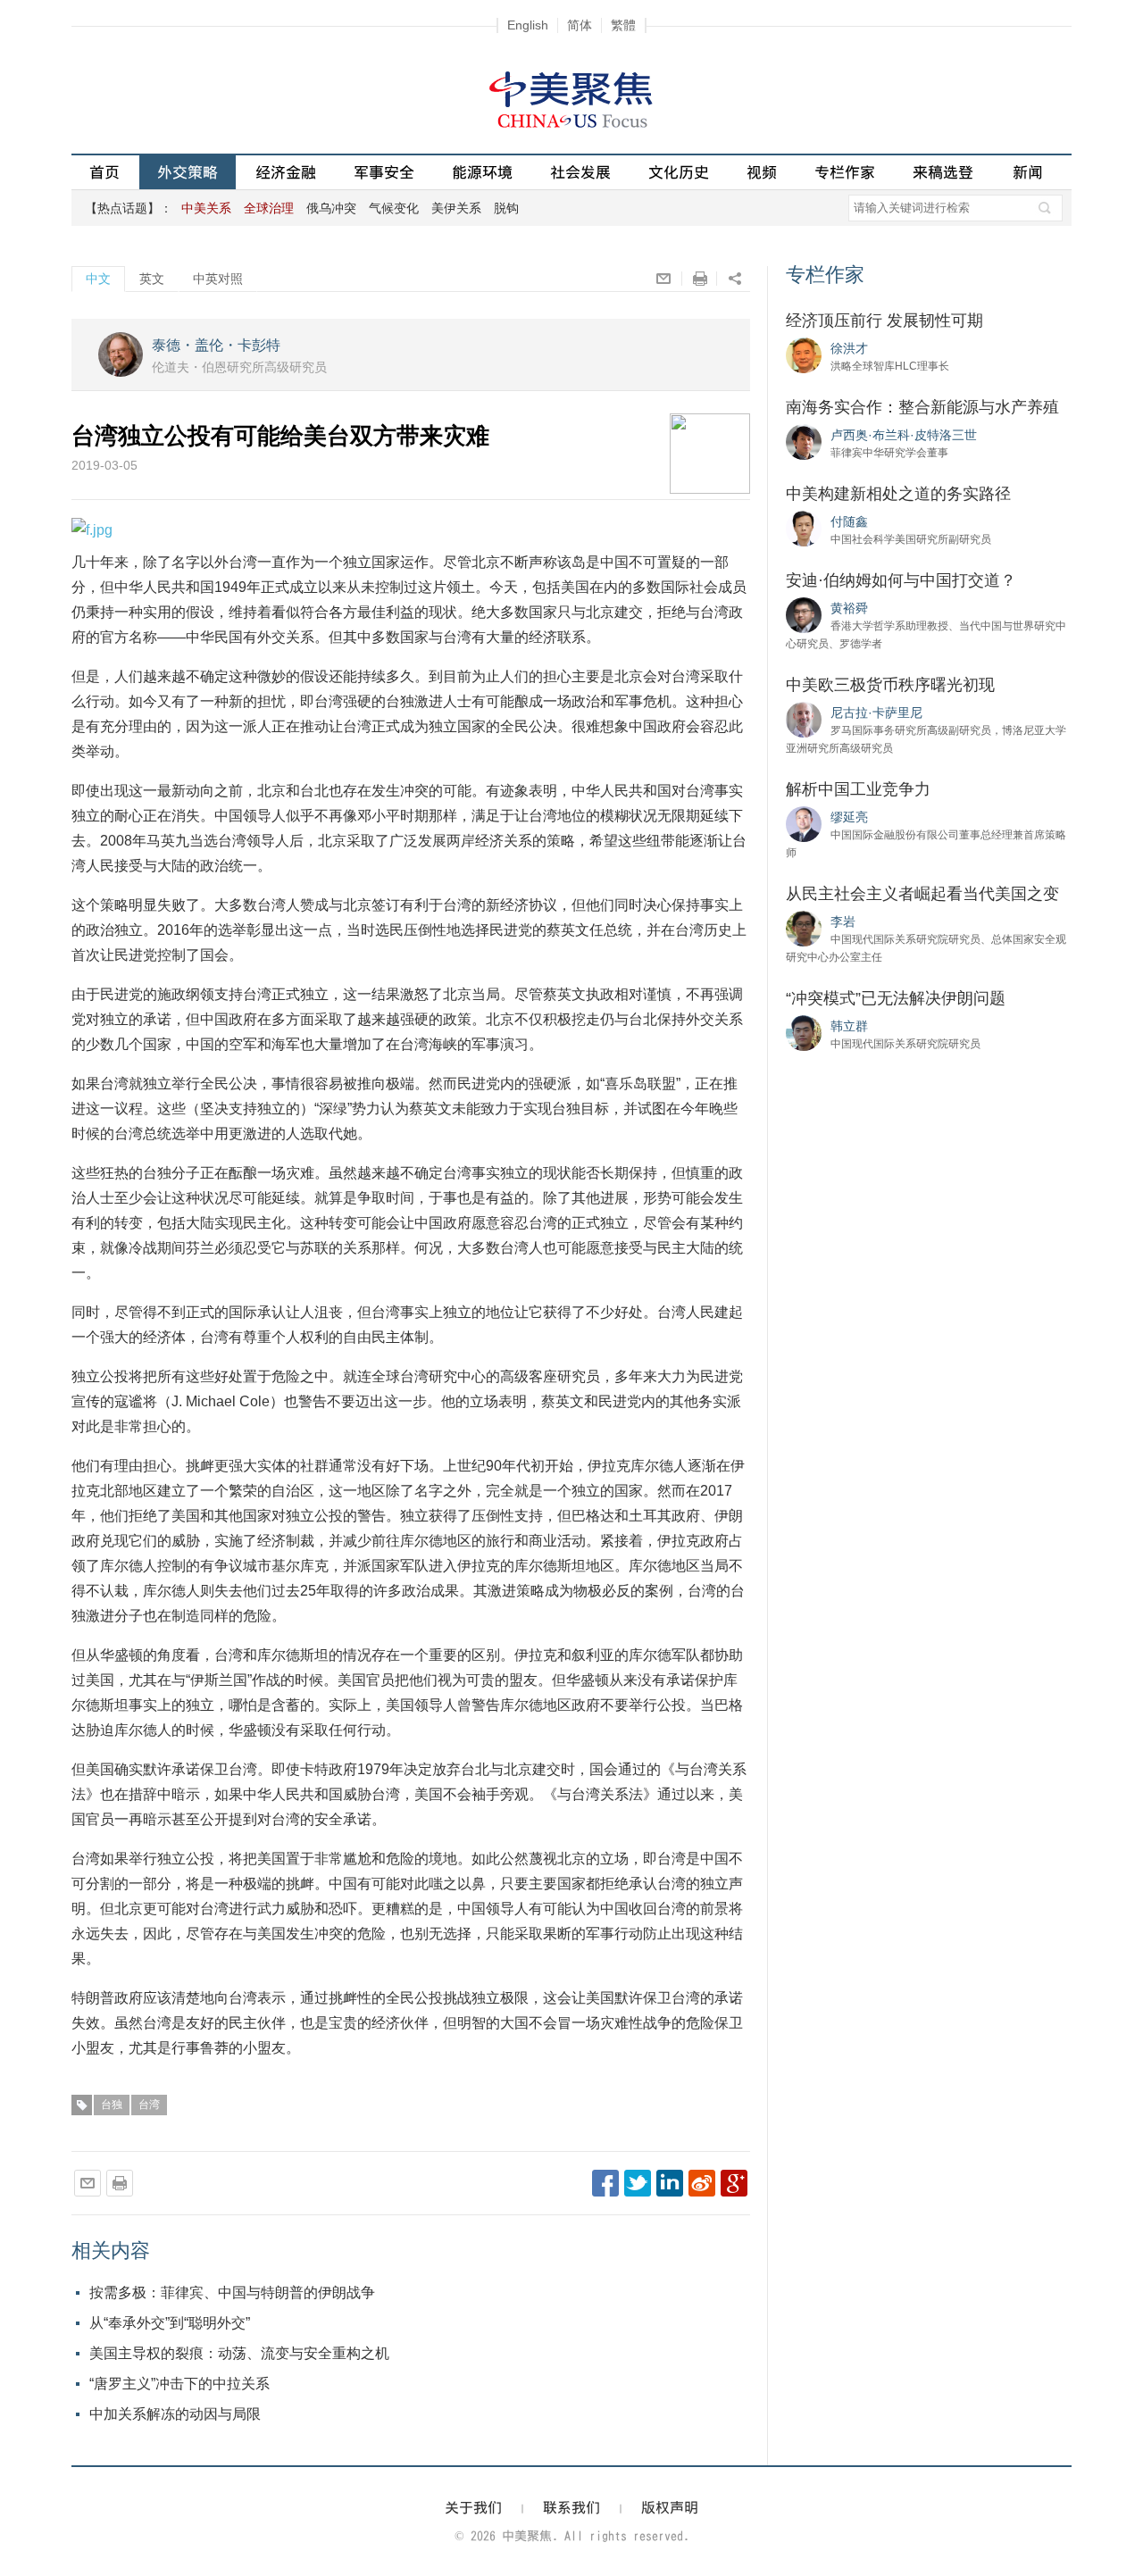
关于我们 (473, 2507)
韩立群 (849, 1026)
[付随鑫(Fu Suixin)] (804, 528)
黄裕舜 (849, 608)
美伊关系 (456, 208)
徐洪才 (849, 348)
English (528, 25)
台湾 (149, 2105)
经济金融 (286, 172)
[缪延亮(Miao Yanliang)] (804, 823)
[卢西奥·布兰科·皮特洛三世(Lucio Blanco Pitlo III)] (804, 441)
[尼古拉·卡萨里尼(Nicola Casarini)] (804, 719)
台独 (112, 2105)
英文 (152, 279)
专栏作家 (845, 172)
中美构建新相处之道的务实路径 (898, 494)
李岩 (843, 921)
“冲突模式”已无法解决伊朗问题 (896, 998)
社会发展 (580, 172)
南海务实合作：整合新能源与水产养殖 (922, 407)
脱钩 (506, 208)
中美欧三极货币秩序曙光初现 (890, 685)
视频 (762, 172)
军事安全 (384, 172)
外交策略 (188, 172)
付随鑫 (849, 521)
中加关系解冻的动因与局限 (175, 2414)
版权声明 (670, 2507)
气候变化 (394, 208)
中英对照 (218, 279)
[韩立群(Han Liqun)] (804, 1032)
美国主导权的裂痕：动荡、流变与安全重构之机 (239, 2353)
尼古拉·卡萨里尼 (876, 713)
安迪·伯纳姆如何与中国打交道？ (901, 580)
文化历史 (679, 172)
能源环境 (482, 172)
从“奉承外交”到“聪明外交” (170, 2323)
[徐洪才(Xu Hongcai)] (804, 354)
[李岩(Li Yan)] (804, 928)
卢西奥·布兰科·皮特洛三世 (904, 435)
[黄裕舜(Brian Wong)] (804, 614)
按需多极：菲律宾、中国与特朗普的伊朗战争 (232, 2293)
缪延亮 (849, 817)
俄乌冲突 (331, 208)
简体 (580, 25)
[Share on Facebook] (605, 2183)
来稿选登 (943, 172)
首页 (104, 172)
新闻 (1028, 172)
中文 (98, 279)
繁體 (623, 25)
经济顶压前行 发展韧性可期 (884, 321)
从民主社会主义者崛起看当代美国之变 (922, 894)
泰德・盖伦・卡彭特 (216, 345)
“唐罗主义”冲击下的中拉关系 (179, 2384)
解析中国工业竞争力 (858, 789)
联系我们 (571, 2507)
